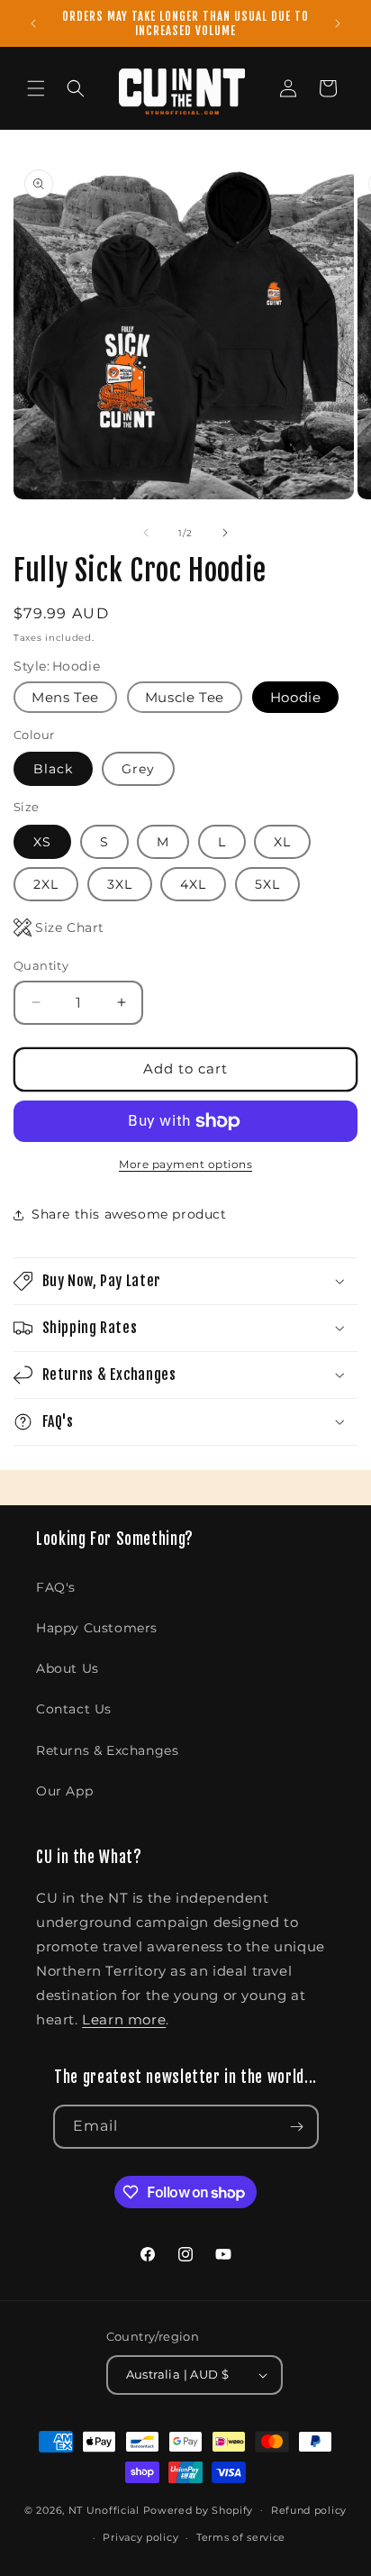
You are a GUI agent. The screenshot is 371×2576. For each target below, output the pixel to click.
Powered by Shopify (199, 2509)
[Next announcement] (338, 23)
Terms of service (241, 2537)
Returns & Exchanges (107, 1750)
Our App (64, 1791)
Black (53, 769)
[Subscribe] (297, 2127)
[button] (36, 88)
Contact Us (74, 1709)
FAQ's (56, 1587)
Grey (138, 769)
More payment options (185, 1164)
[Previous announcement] (33, 23)
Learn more (124, 2019)
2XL (46, 884)
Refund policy (309, 2510)
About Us (68, 1668)
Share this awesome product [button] (129, 1214)
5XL (267, 884)
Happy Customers (97, 1628)
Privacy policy (140, 2537)
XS (42, 842)
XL (282, 842)
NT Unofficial (104, 2509)
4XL (193, 884)
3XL (120, 884)
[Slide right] (225, 533)
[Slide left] (146, 533)
